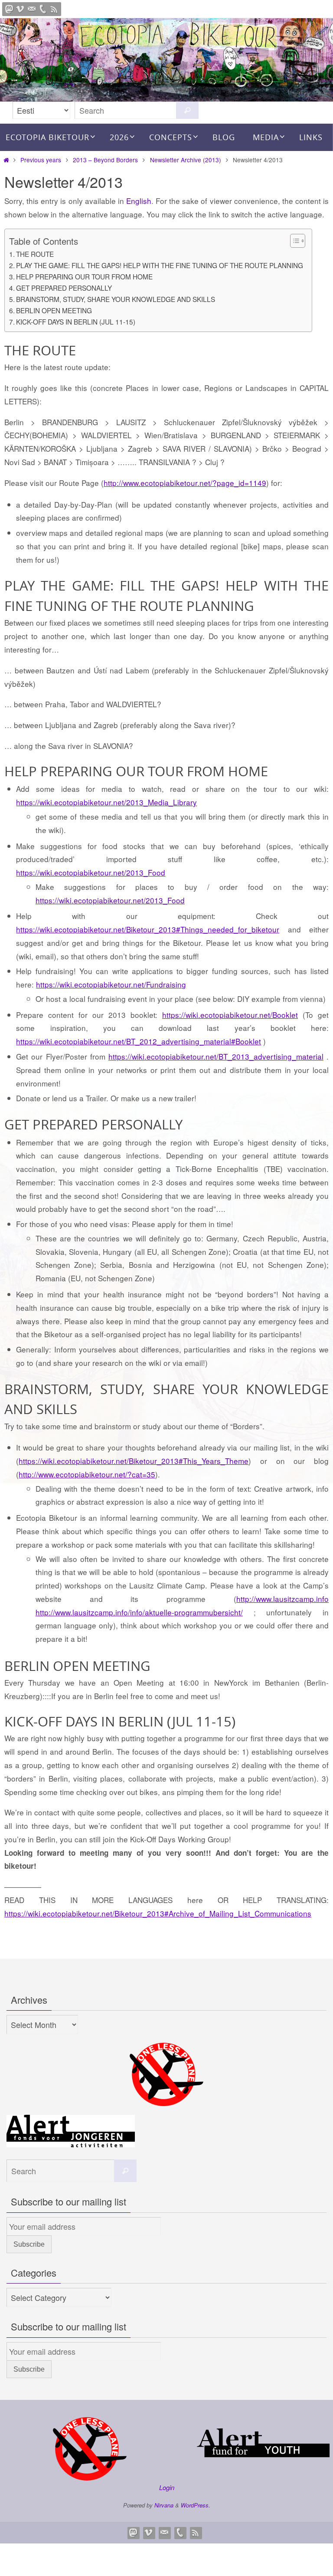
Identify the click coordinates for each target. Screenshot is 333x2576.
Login (167, 2487)
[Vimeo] (20, 9)
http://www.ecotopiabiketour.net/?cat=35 (87, 1474)
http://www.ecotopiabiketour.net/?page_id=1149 (185, 483)
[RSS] (54, 9)
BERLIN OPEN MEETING (54, 310)
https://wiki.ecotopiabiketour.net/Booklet (230, 1015)
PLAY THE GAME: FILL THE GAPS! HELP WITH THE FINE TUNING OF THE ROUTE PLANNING (160, 265)
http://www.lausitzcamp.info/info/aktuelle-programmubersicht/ (139, 1612)
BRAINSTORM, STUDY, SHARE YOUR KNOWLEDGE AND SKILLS (116, 299)
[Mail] (32, 9)
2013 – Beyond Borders (105, 160)
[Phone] (43, 9)
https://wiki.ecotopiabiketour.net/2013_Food (91, 872)
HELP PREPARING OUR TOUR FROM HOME (84, 276)
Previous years (41, 160)
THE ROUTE (35, 254)
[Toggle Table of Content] (293, 241)
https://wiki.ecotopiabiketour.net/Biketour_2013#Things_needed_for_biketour (148, 929)
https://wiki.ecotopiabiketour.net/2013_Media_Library (106, 802)
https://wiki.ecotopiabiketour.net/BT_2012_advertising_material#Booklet (139, 1041)
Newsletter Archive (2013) (186, 160)
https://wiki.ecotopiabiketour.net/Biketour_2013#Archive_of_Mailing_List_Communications (158, 1913)
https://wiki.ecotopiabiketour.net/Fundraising (111, 984)
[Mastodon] (9, 9)
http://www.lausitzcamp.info (282, 1599)
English (139, 201)
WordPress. (196, 2505)
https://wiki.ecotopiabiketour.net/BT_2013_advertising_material (216, 1056)
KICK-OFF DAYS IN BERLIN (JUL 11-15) (76, 322)
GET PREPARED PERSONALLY (64, 288)
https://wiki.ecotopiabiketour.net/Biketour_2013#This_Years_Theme (134, 1461)
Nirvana (164, 2505)
